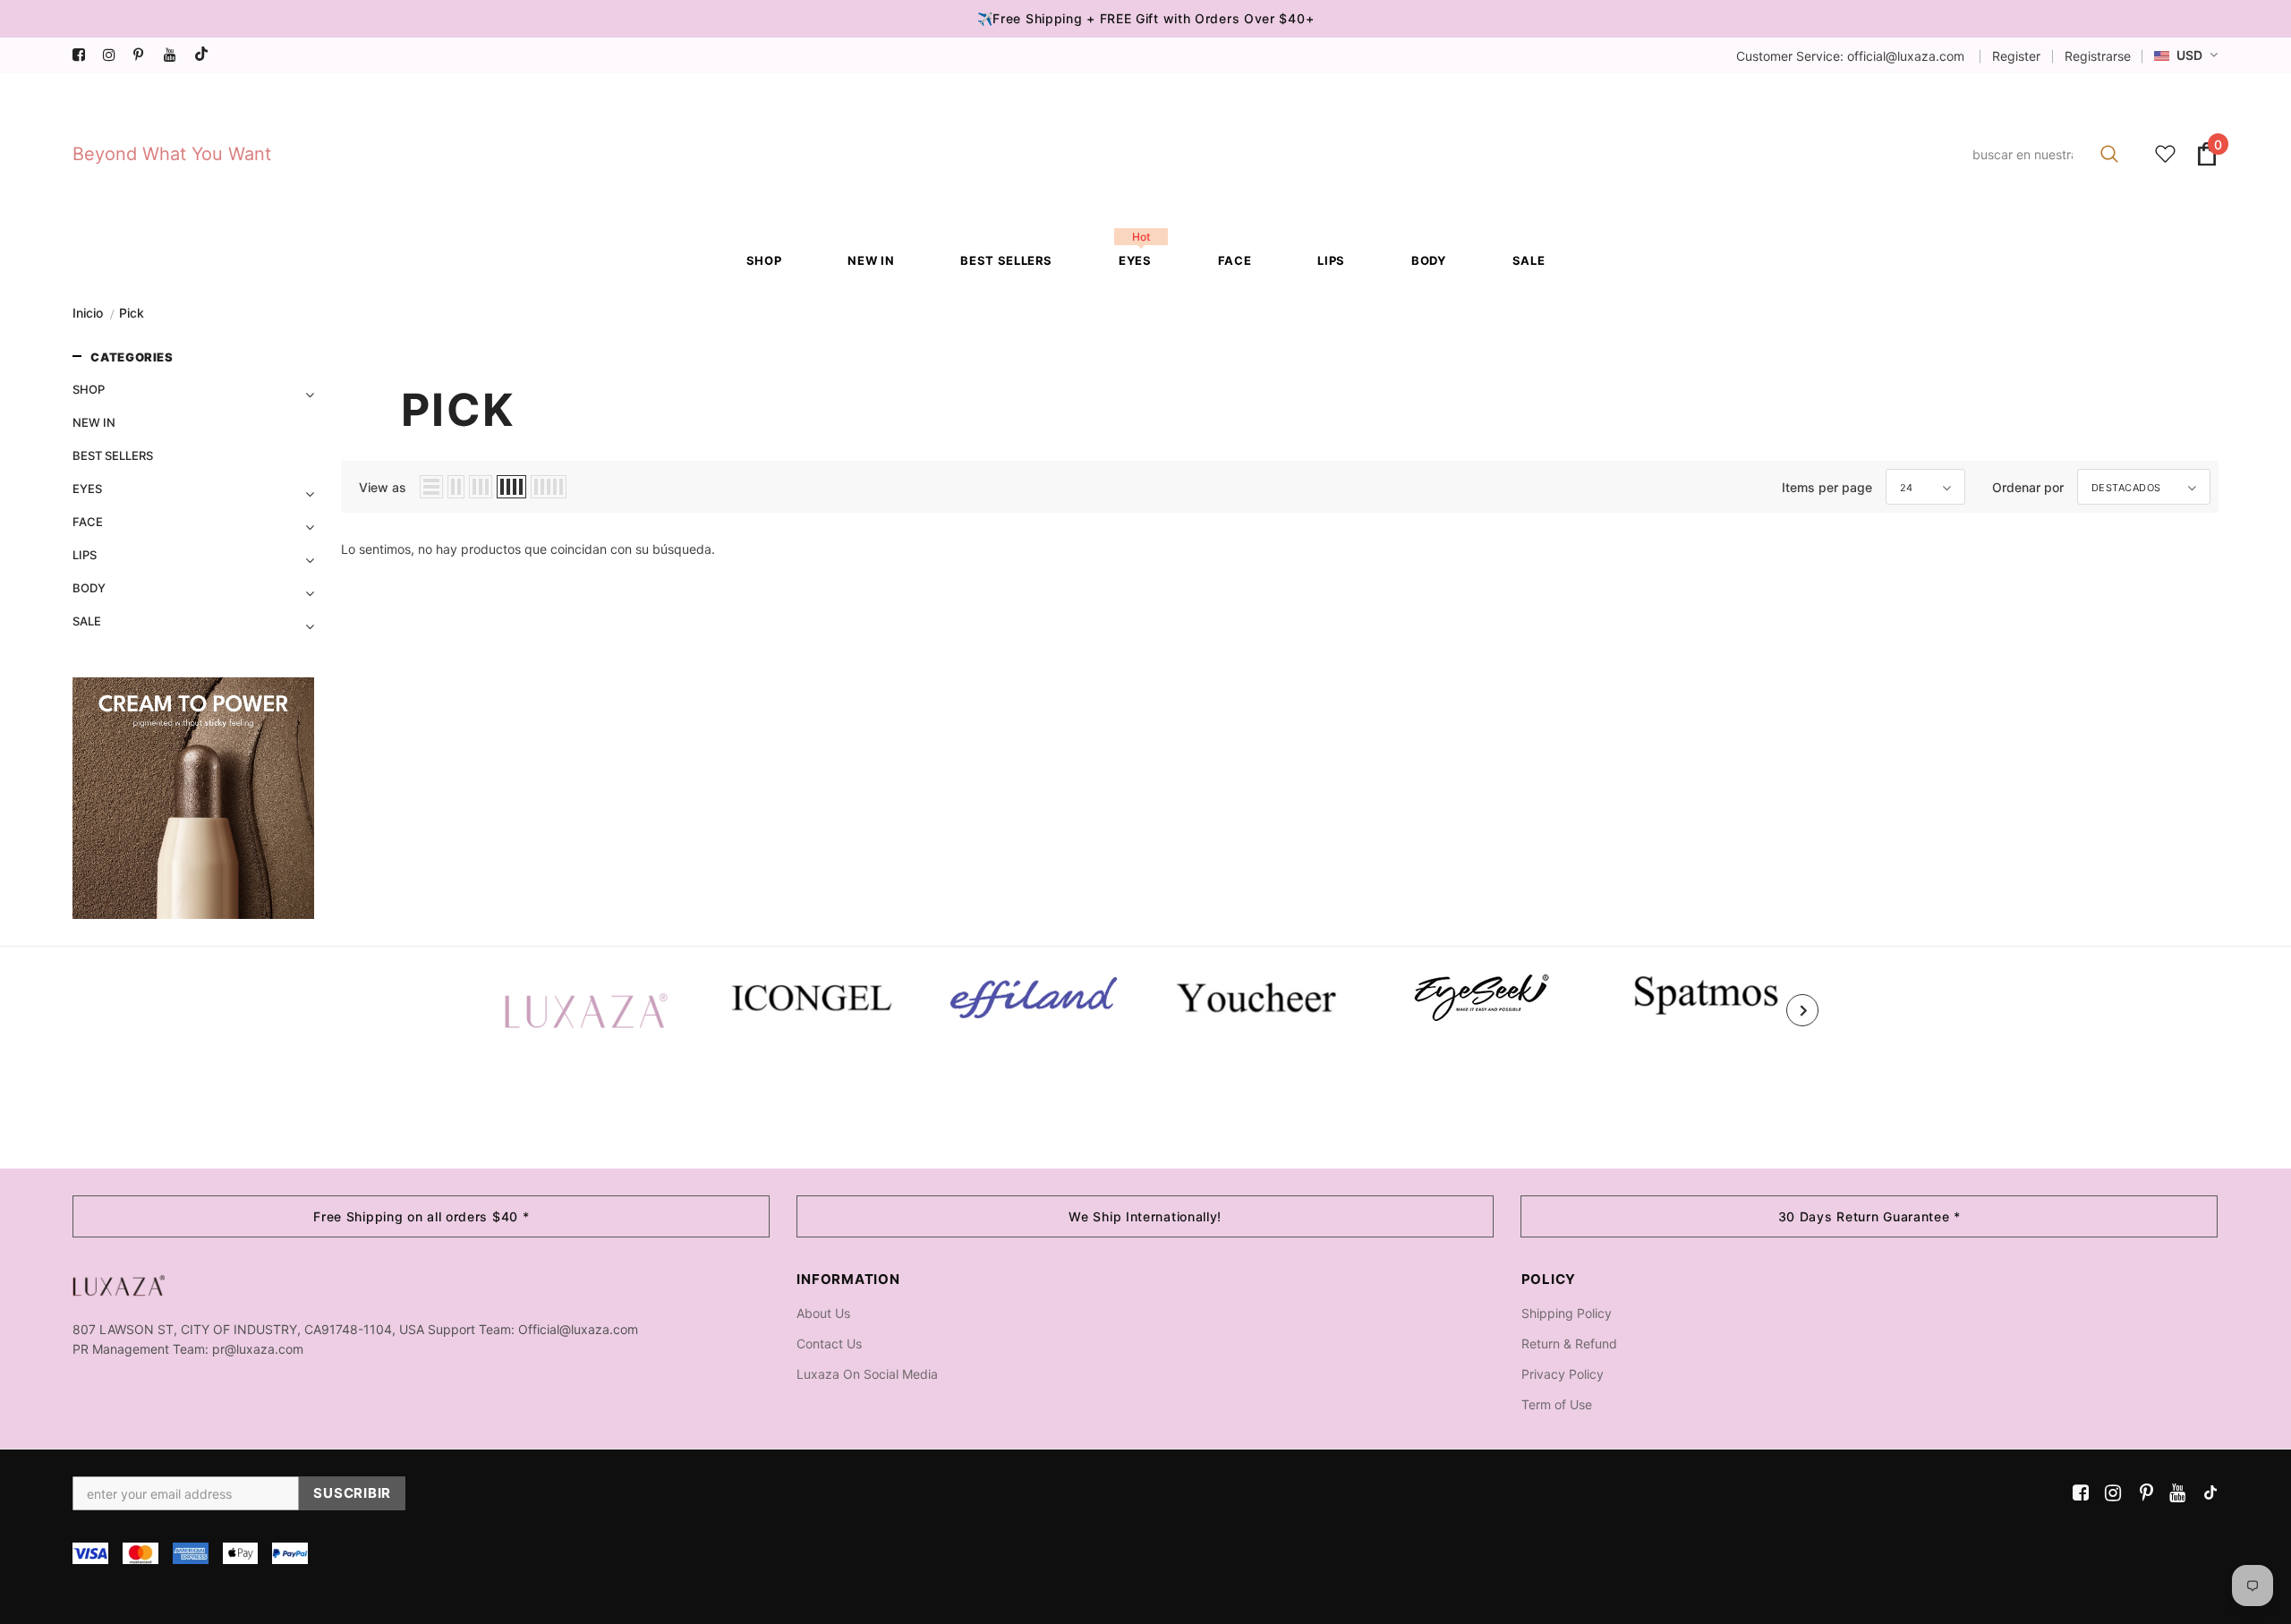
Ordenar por (2028, 487)
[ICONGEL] (810, 995)
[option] (586, 1010)
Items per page (1827, 487)
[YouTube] (175, 55)
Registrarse (2098, 56)
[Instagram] (114, 55)
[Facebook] (84, 55)
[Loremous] (1034, 998)
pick (132, 313)
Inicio (88, 313)
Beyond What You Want (172, 154)
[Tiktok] (205, 55)
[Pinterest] (145, 55)
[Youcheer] (1257, 996)
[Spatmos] (1705, 994)
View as (383, 487)
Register (2016, 56)
